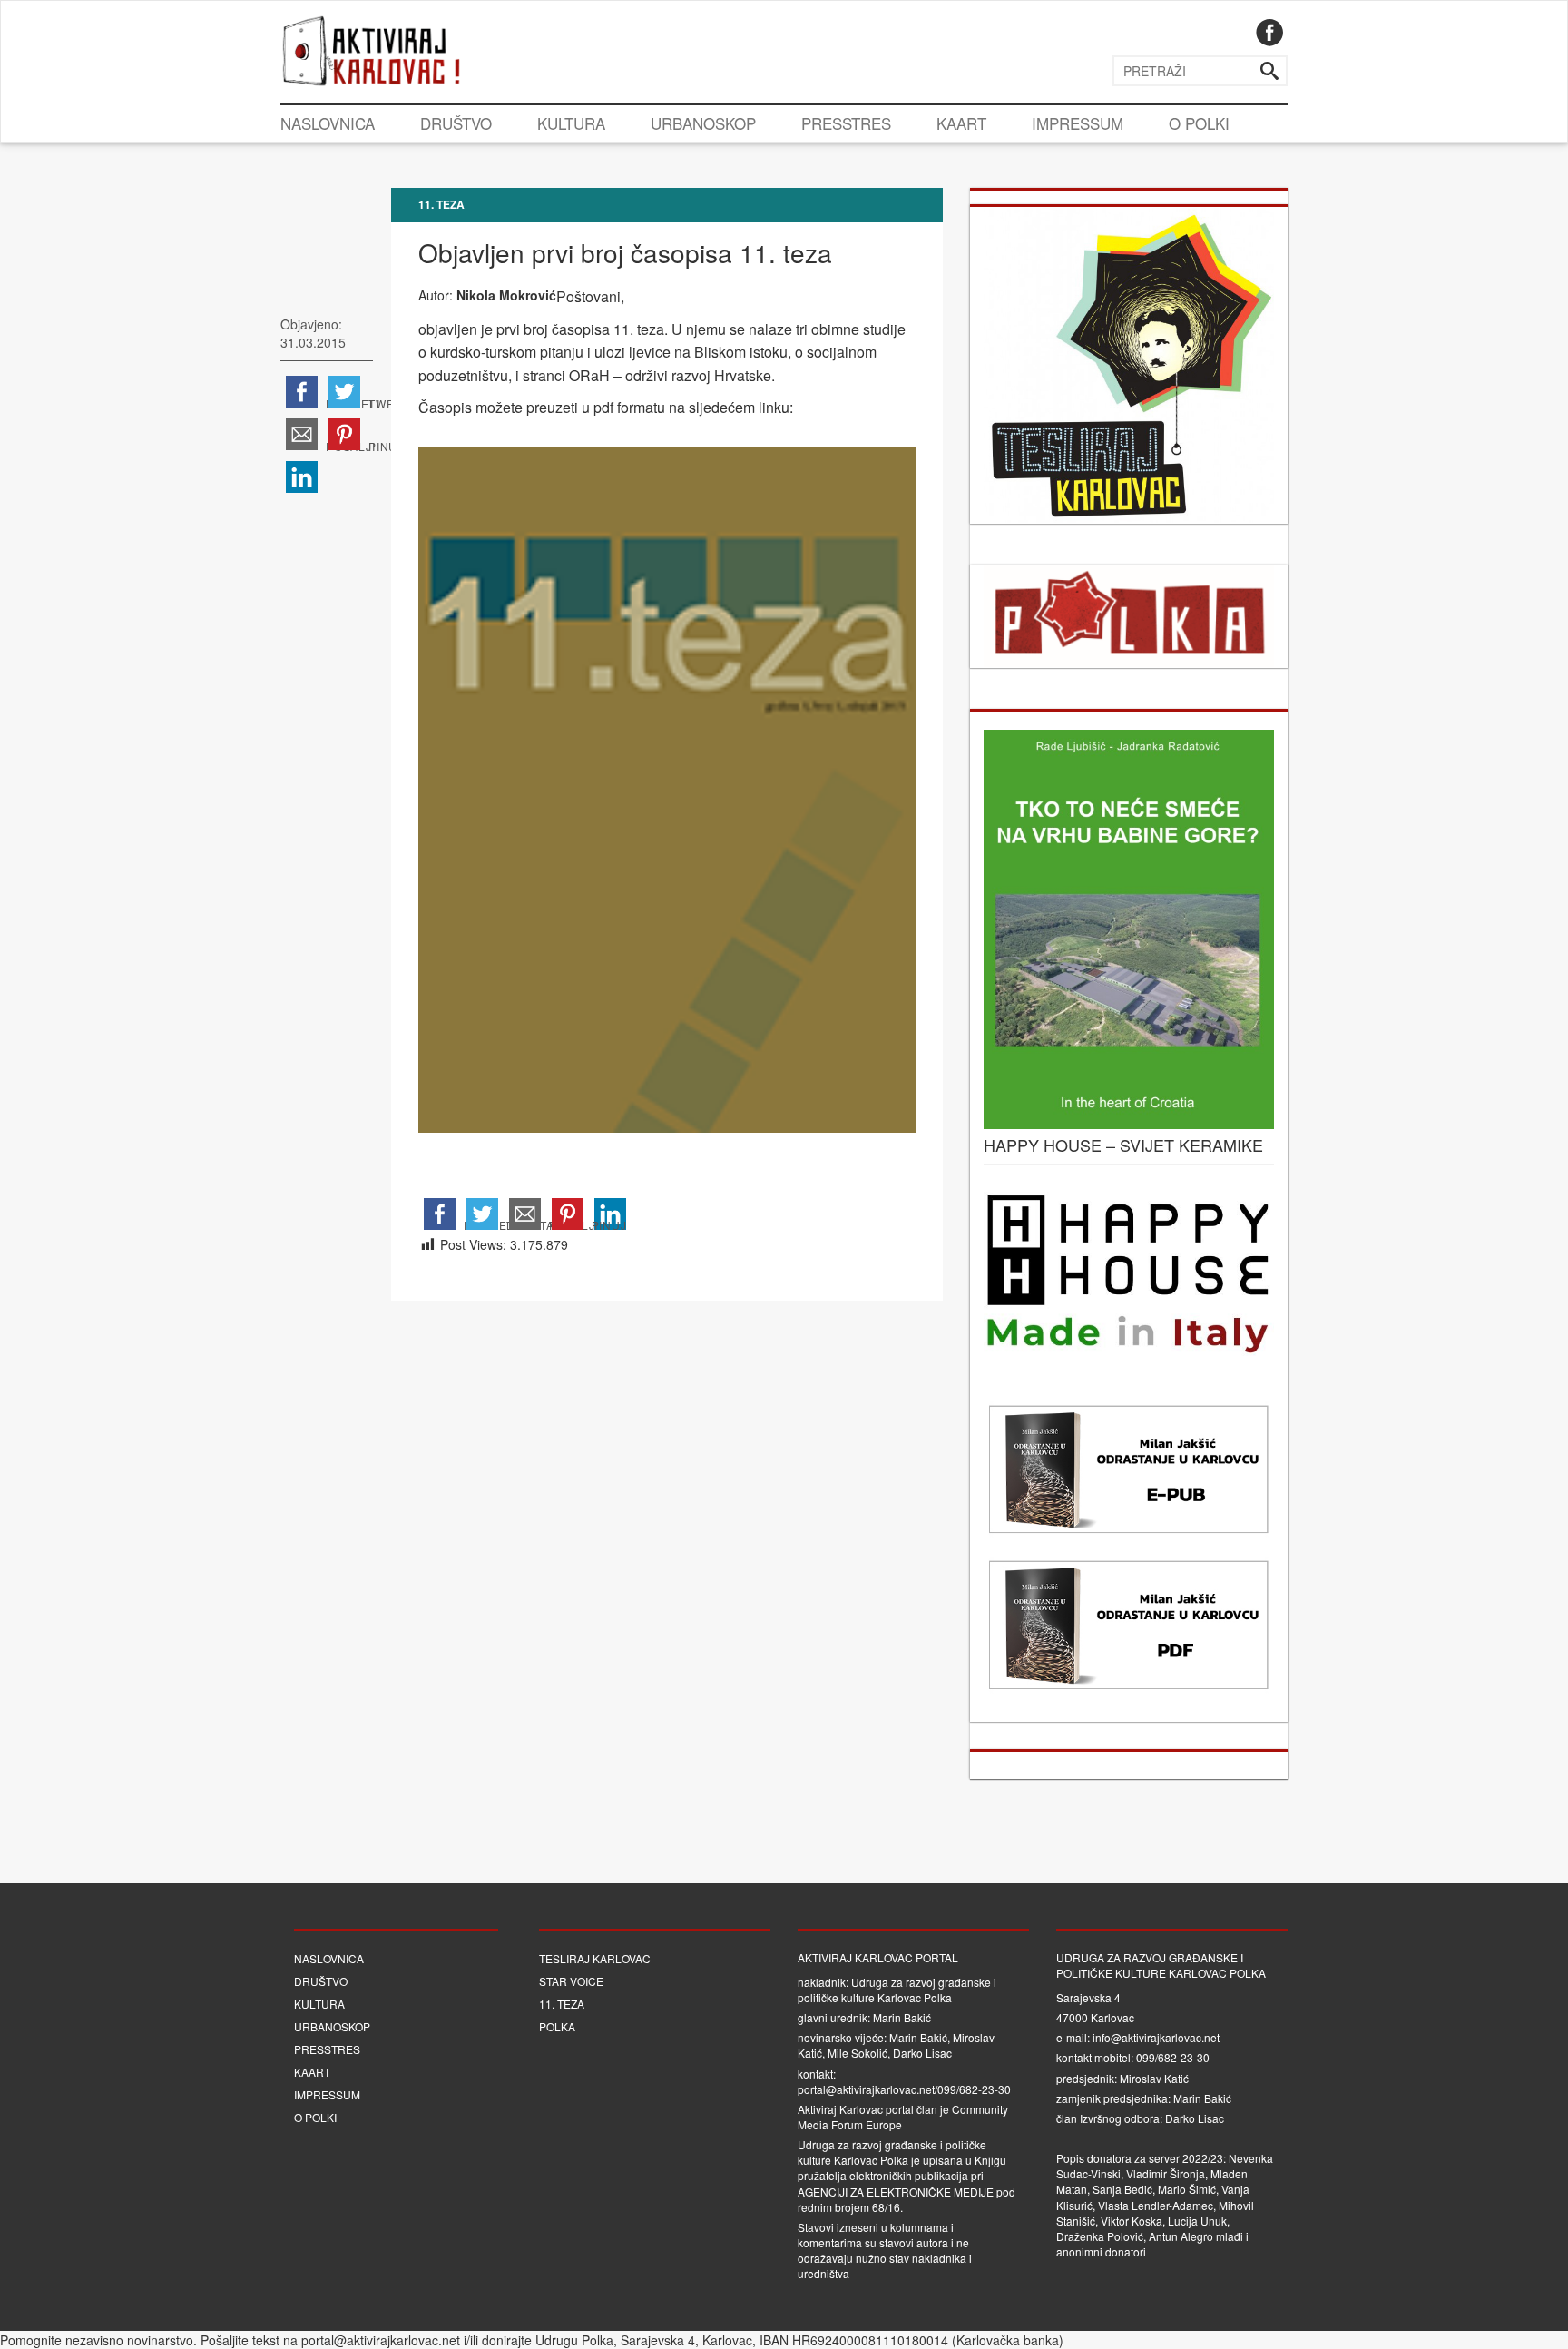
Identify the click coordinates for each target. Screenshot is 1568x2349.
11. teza (441, 204)
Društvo (456, 123)
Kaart (961, 123)
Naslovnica (328, 123)
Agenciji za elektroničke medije (896, 2192)
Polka (557, 2026)
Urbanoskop (703, 123)
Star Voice (571, 1981)
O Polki (1199, 123)
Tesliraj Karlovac (595, 1958)
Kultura (571, 123)
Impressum (1078, 123)
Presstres (846, 123)
